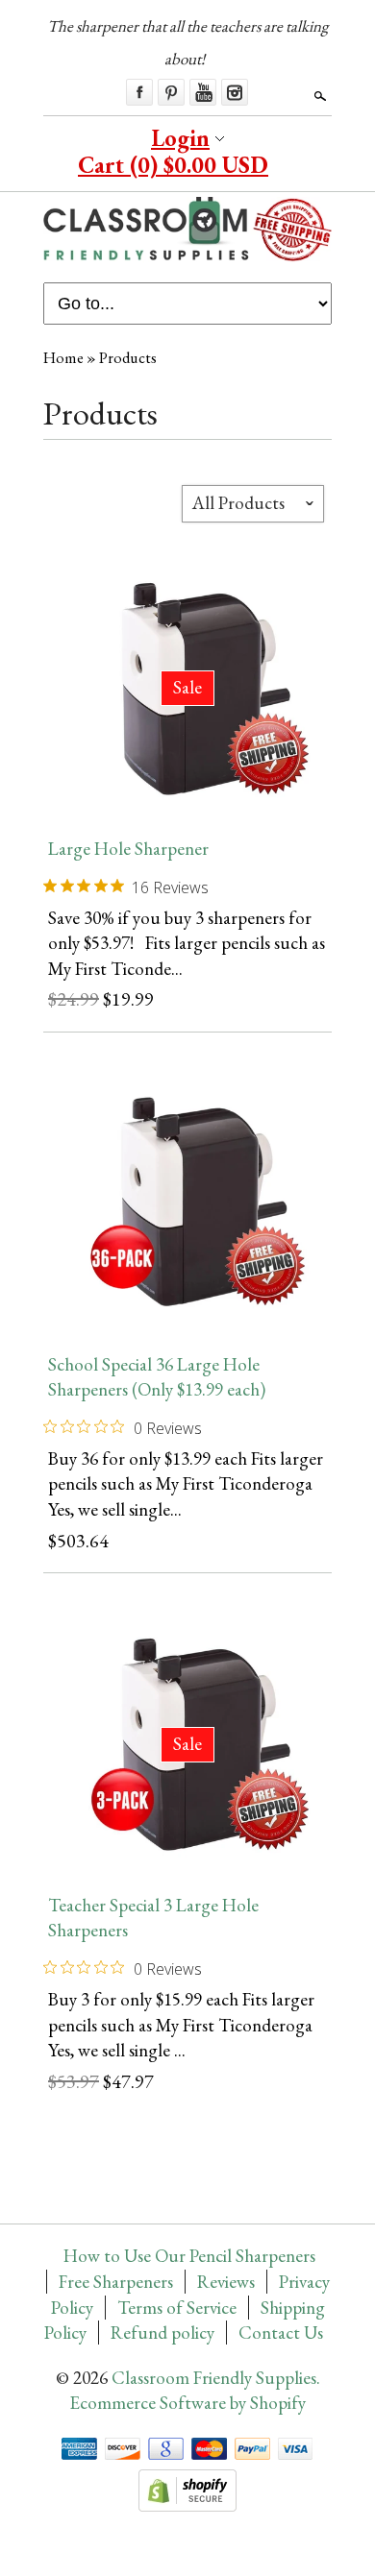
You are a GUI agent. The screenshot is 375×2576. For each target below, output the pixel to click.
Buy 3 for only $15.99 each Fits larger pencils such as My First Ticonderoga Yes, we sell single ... (181, 2025)
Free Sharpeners (116, 2282)
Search (318, 96)
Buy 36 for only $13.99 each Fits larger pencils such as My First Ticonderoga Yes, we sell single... (186, 1484)
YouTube (203, 92)
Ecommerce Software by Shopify (187, 2403)
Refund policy (162, 2333)
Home (63, 358)
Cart (173, 165)
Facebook (139, 92)
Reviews (226, 2282)
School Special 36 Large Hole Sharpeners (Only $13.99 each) (157, 1377)
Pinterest (171, 92)
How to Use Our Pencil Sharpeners (189, 2256)
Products (128, 358)
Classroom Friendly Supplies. (216, 2378)
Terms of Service (177, 2308)
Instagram (235, 92)
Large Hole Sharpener (128, 849)
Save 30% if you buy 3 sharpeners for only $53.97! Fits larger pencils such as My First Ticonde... (187, 943)
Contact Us (281, 2333)
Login (180, 138)
